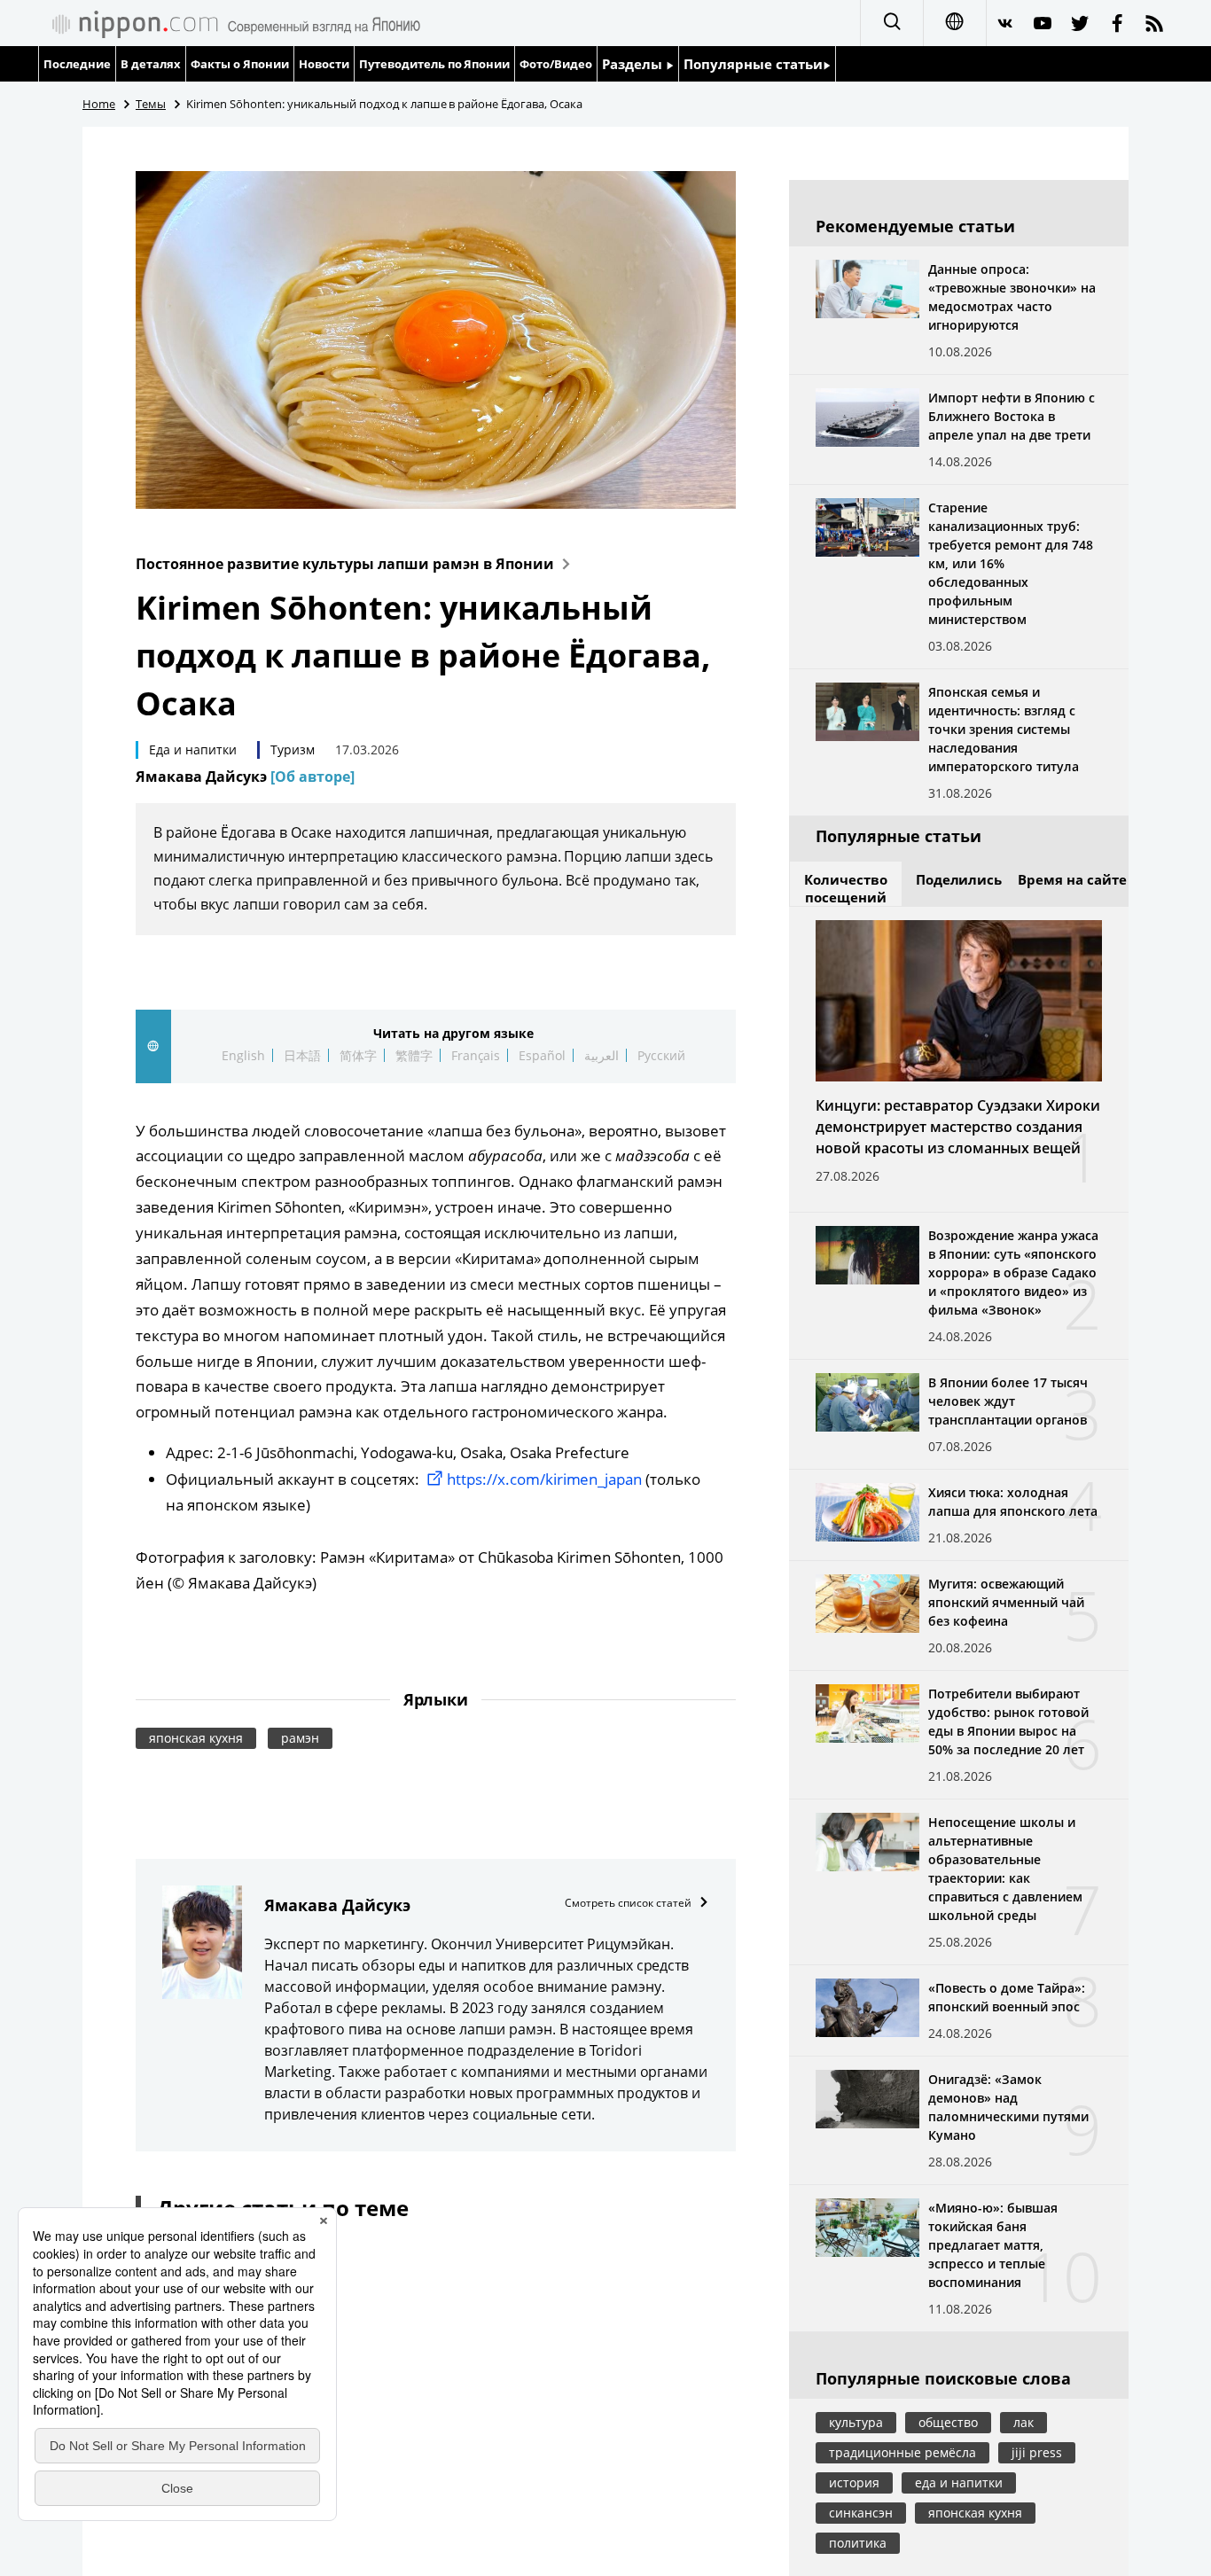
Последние (77, 64)
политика (858, 2543)
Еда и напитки (193, 749)
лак (1023, 2422)
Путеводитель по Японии (435, 64)
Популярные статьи (753, 64)
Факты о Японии (240, 64)
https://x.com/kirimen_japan (545, 1479)
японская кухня (196, 1738)
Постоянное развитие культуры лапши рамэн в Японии (345, 564)
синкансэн (861, 2513)
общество (948, 2422)
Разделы (634, 64)
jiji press (1037, 2452)
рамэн (300, 1738)
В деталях (151, 64)
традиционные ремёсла (902, 2452)
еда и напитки (959, 2482)
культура (856, 2422)
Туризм (293, 749)
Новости (324, 64)
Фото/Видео (556, 64)
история (854, 2482)
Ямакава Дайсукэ (245, 777)
